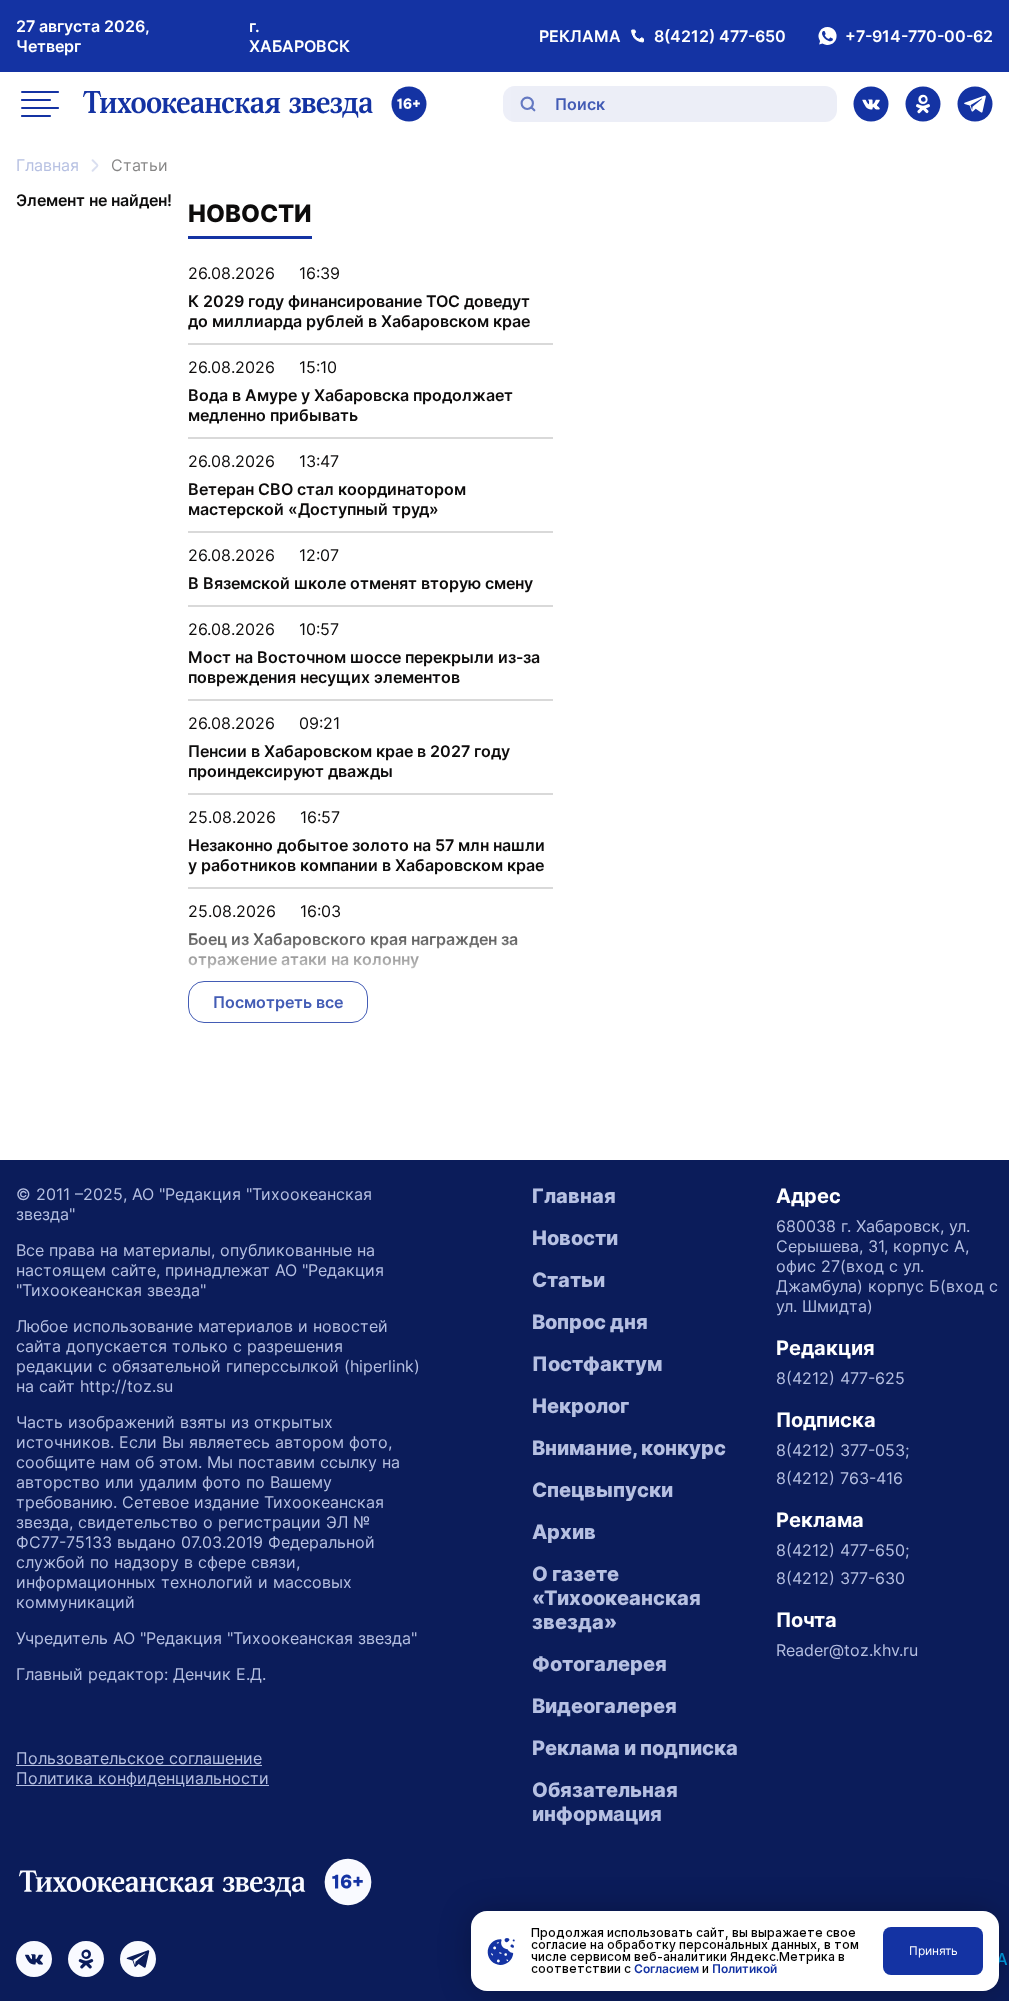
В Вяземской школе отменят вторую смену (360, 583)
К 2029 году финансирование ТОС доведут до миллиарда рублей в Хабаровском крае (359, 311)
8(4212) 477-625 (840, 1378)
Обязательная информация (605, 1802)
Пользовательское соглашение (139, 1758)
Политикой (744, 1968)
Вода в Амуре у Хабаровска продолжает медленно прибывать (350, 405)
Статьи (568, 1280)
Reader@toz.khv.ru (847, 1650)
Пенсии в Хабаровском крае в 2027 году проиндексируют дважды (349, 761)
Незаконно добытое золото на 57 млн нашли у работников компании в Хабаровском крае (366, 855)
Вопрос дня (590, 1322)
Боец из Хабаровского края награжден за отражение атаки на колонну (353, 949)
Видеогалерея (604, 1706)
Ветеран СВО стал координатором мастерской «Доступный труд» (327, 499)
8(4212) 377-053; (842, 1450)
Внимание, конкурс (629, 1448)
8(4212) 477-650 (720, 36)
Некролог (580, 1406)
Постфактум (597, 1364)
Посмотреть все (278, 1002)
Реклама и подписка (635, 1748)
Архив (564, 1532)
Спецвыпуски (602, 1490)
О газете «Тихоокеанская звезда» (616, 1598)
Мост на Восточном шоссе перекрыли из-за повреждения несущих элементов (364, 667)
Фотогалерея (599, 1664)
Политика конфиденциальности (142, 1778)
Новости (575, 1238)
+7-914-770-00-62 (919, 36)
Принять (933, 1950)
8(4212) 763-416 (839, 1478)
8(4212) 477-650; (842, 1550)
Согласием (666, 1968)
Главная (47, 165)
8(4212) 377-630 (840, 1578)
